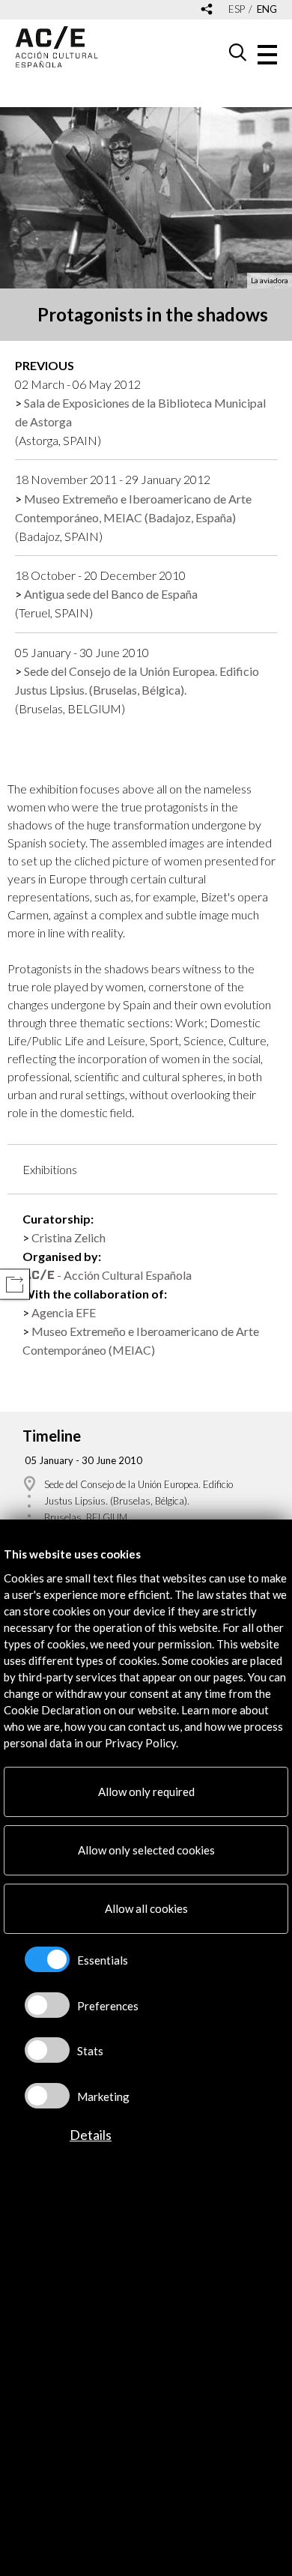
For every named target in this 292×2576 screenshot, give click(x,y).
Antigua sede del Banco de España (111, 594)
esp (237, 9)
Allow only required (146, 1792)
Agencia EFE (64, 1312)
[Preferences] (47, 2005)
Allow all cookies (146, 1908)
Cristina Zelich (69, 1237)
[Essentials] (47, 1959)
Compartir (15, 1285)
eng (267, 9)
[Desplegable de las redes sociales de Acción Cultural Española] (207, 10)
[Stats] (47, 2050)
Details (91, 2135)
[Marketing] (47, 2096)
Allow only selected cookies (146, 1850)
